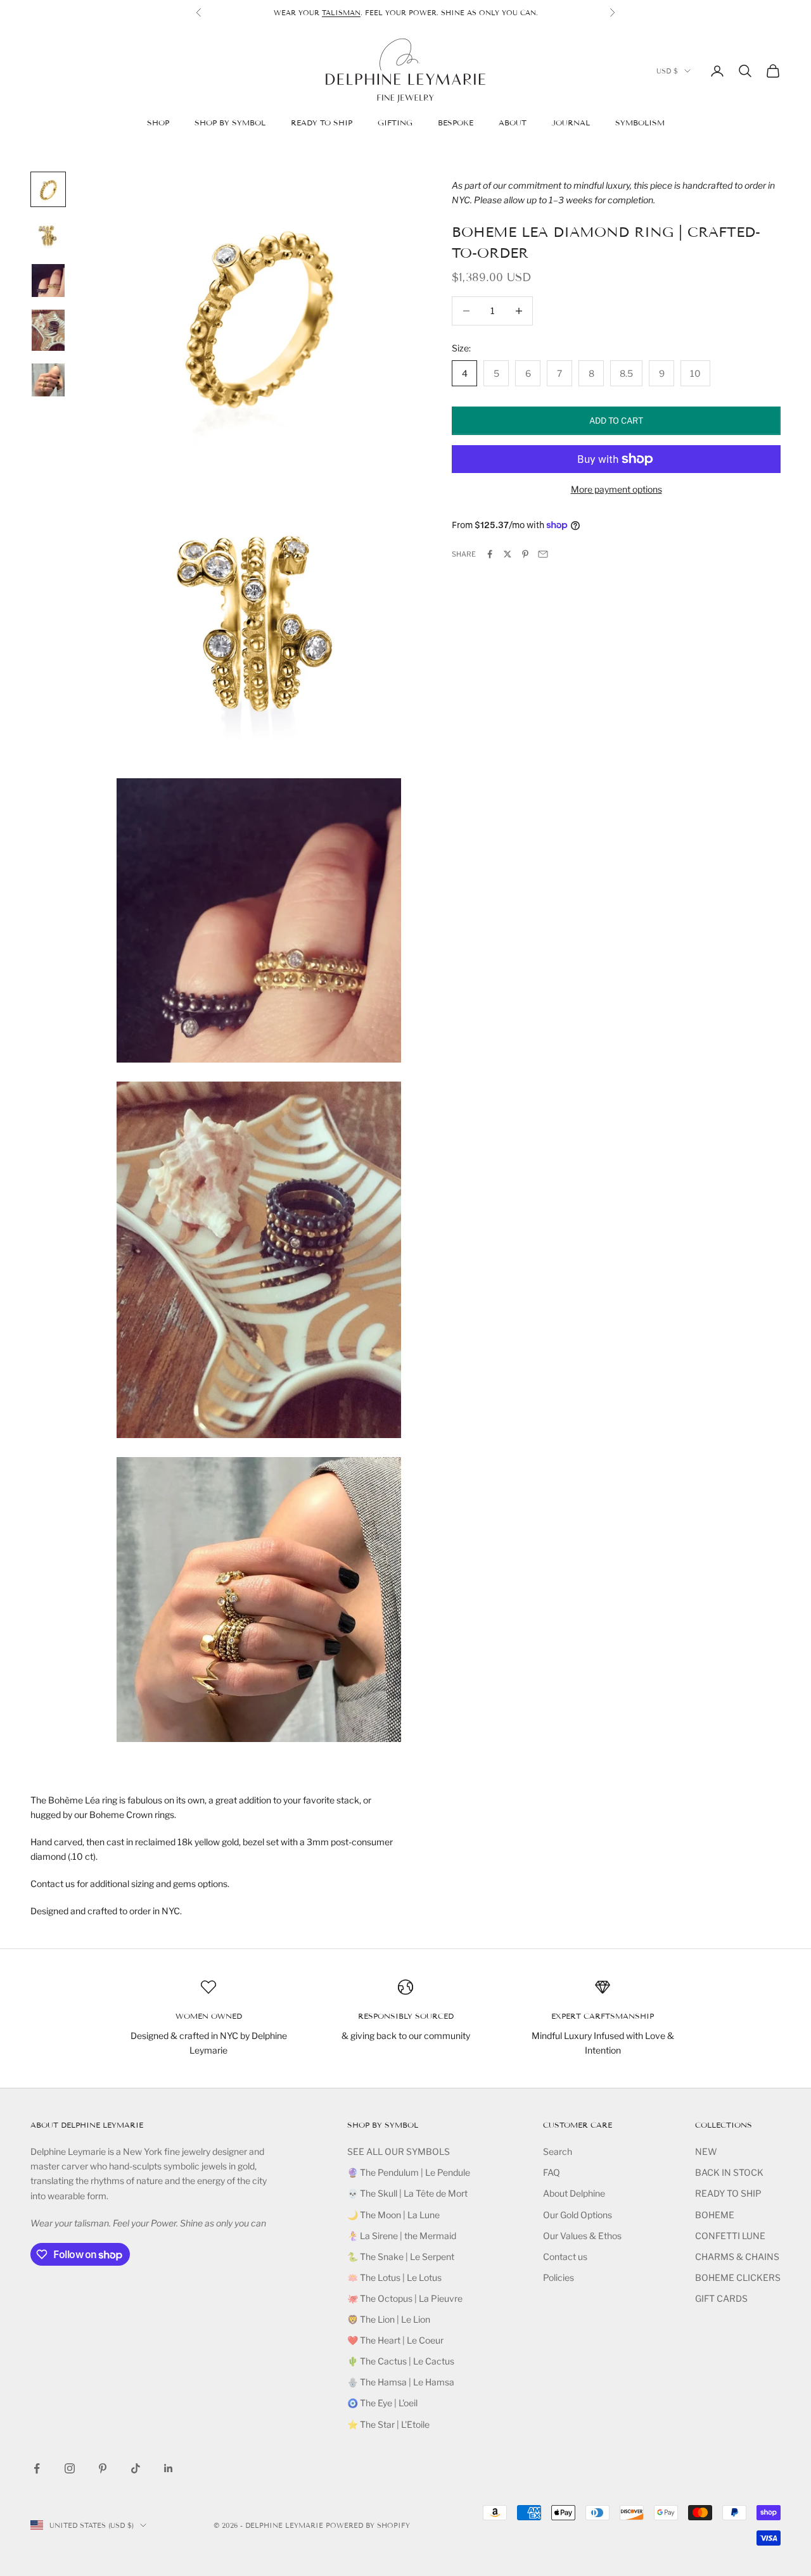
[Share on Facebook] (490, 554)
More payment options (616, 489)
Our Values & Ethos (582, 2236)
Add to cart (616, 420)
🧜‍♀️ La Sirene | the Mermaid (402, 2236)
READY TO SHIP (322, 123)
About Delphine (574, 2193)
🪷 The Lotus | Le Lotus (394, 2277)
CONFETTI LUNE (730, 2236)
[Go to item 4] (48, 330)
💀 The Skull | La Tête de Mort (407, 2193)
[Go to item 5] (48, 380)
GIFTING (395, 123)
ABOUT (513, 123)
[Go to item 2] (48, 235)
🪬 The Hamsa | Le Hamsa (401, 2382)
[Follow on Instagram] (70, 2468)
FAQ (552, 2172)
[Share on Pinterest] (525, 554)
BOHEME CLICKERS (738, 2277)
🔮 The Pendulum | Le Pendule (409, 2172)
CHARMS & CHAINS (737, 2257)
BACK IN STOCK (729, 2172)
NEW (706, 2151)
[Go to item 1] (48, 189)
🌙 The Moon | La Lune (393, 2215)
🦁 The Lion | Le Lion (389, 2319)
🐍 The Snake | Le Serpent (401, 2257)
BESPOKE (456, 123)
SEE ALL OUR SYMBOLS (399, 2151)
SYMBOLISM (640, 123)
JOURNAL (571, 123)
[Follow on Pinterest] (103, 2468)
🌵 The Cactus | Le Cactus (401, 2361)
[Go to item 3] (48, 281)
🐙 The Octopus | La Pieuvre (405, 2298)
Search (558, 2151)
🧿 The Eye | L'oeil (382, 2403)
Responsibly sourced (406, 2016)
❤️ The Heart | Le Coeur (395, 2340)
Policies (559, 2277)
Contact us (565, 2257)
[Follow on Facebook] (37, 2468)
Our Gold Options (578, 2215)
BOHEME (715, 2215)
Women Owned (209, 2016)
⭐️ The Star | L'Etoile (388, 2424)
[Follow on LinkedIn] (169, 2468)
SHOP (158, 123)
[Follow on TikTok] (136, 2468)
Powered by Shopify (368, 2525)
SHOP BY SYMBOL (230, 123)
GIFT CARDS (721, 2298)
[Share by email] (543, 554)
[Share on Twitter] (508, 554)
